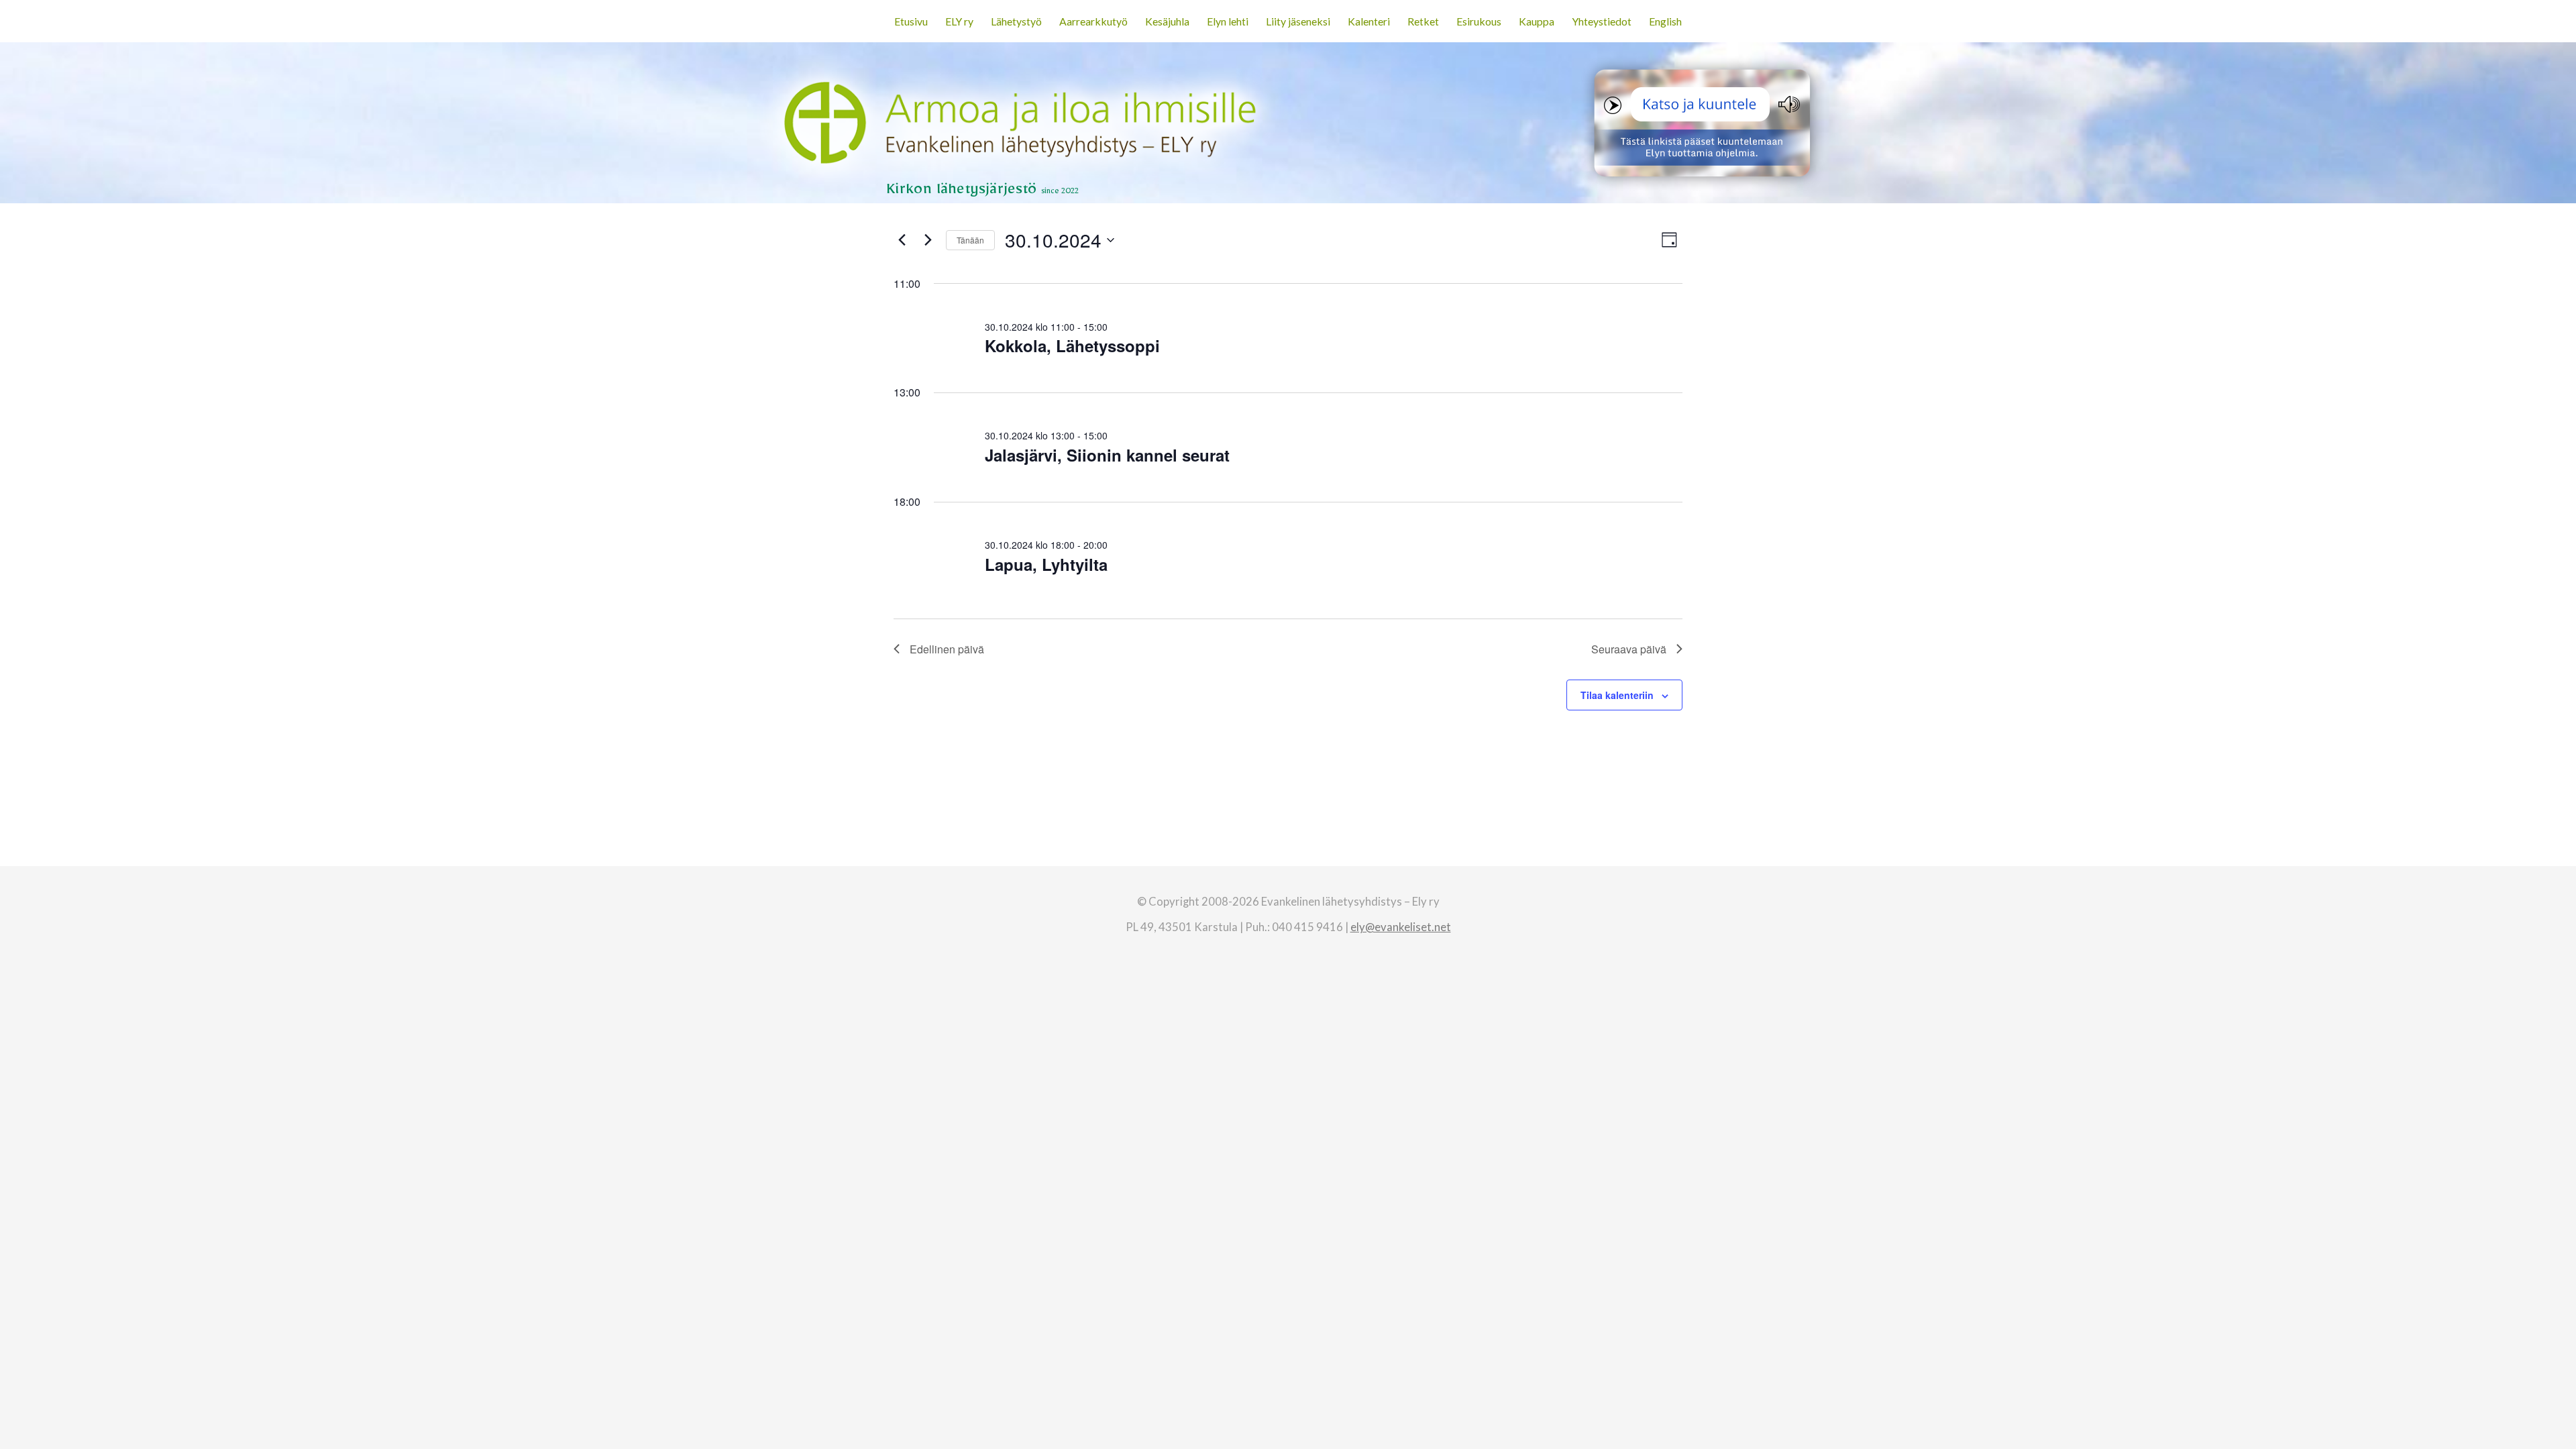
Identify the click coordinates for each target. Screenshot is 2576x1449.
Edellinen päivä (947, 649)
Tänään (970, 240)
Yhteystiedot (1602, 21)
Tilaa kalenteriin (1617, 695)
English (1665, 21)
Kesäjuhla (1167, 21)
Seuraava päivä (1629, 649)
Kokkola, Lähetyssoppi (1072, 345)
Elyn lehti (1228, 21)
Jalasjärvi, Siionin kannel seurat (1107, 455)
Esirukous (1479, 21)
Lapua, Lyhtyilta (1046, 564)
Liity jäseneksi (1298, 21)
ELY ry (959, 21)
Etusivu (911, 21)
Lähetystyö (1016, 21)
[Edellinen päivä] (902, 240)
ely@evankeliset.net (1401, 927)
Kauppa (1537, 21)
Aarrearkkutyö (1093, 21)
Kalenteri (1369, 21)
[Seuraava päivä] (928, 240)
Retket (1423, 21)
